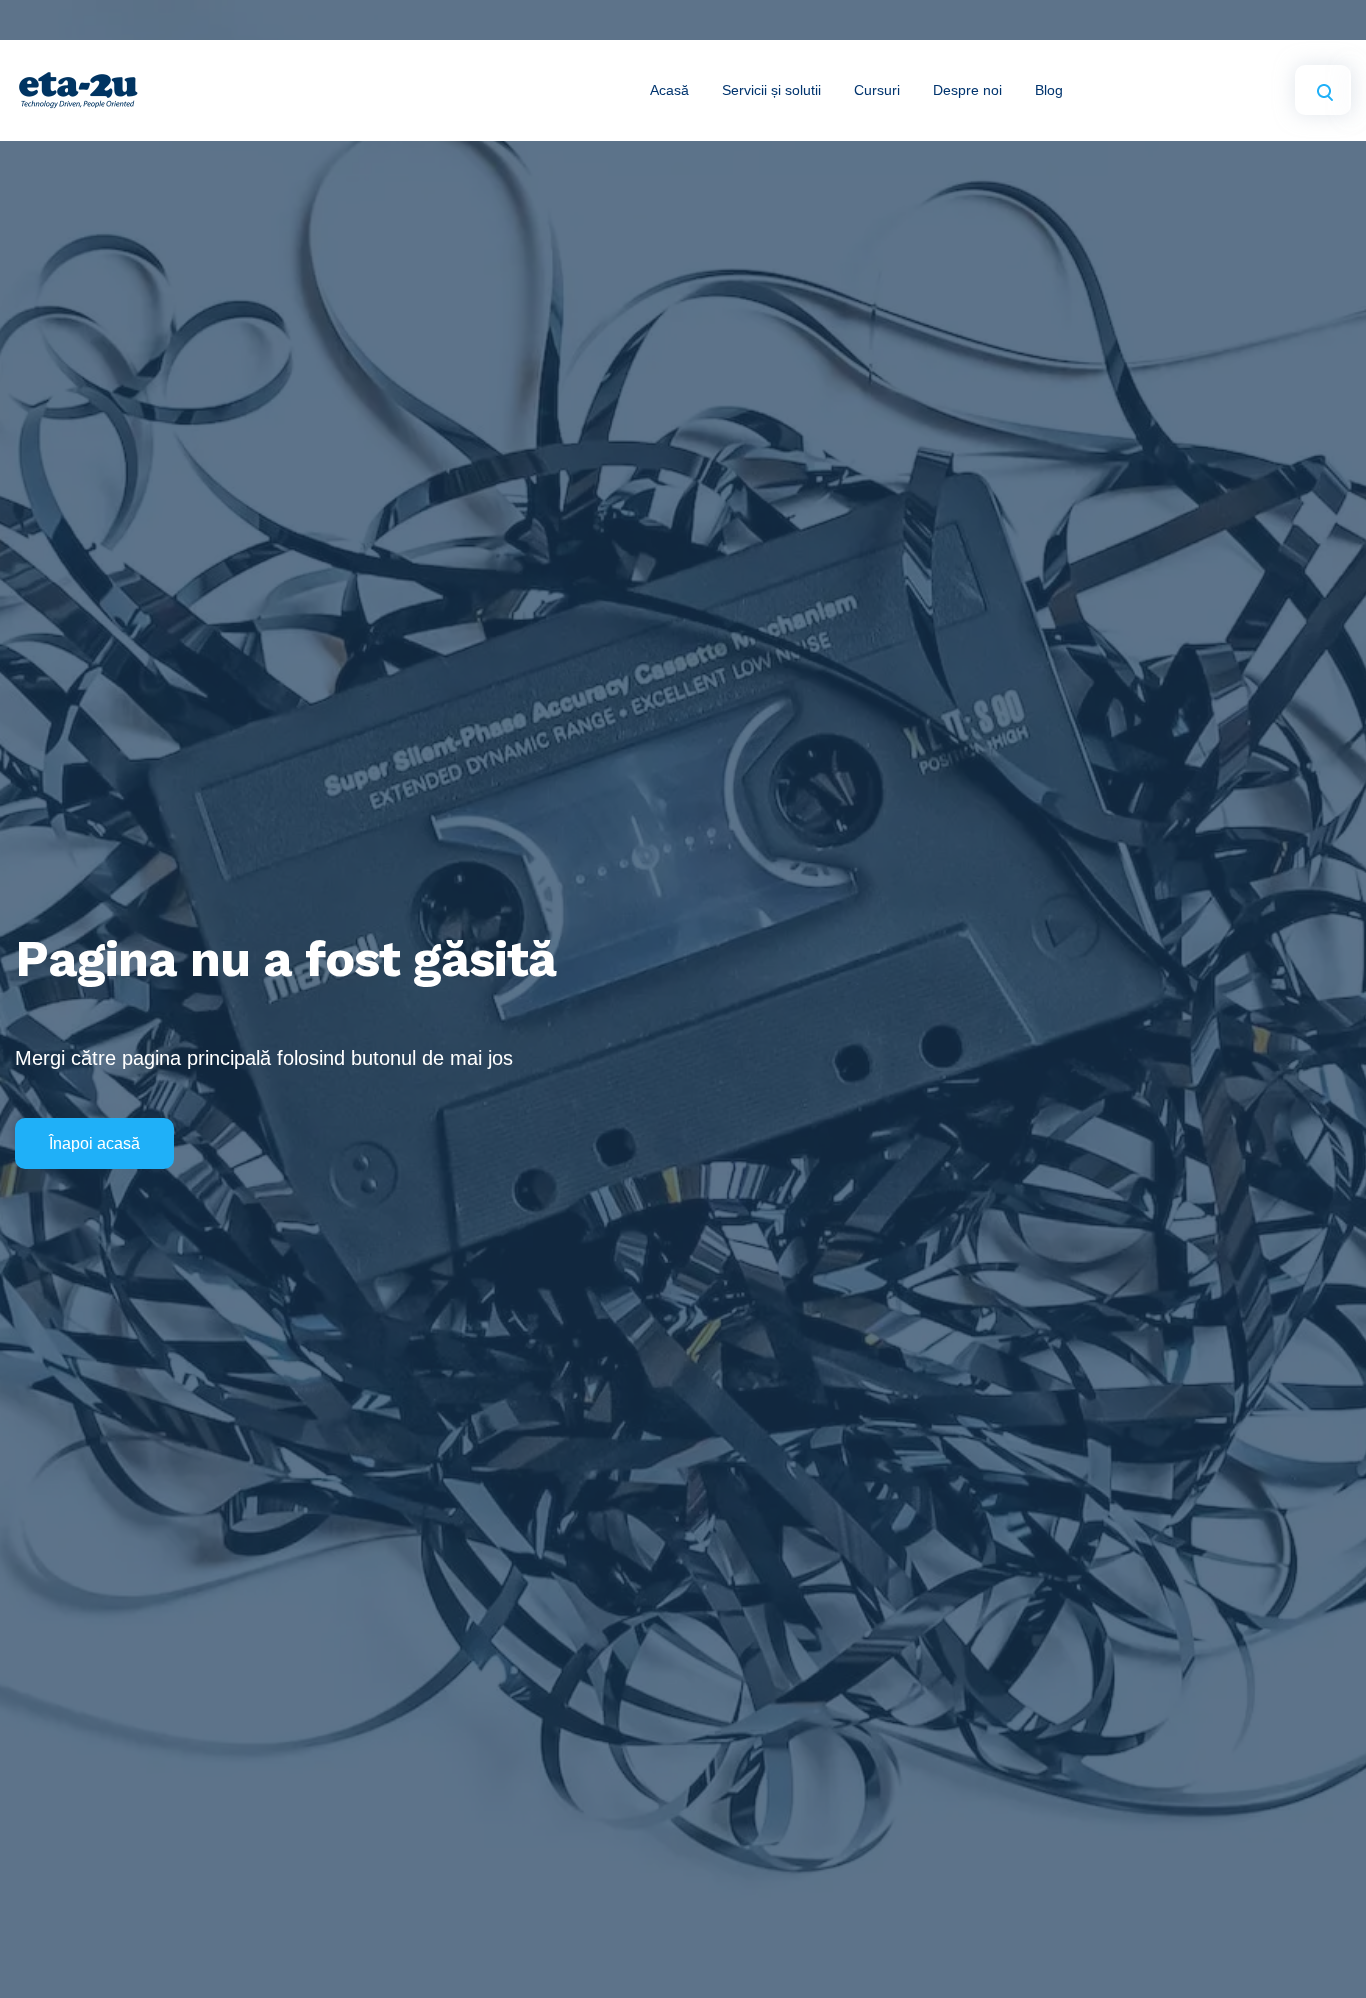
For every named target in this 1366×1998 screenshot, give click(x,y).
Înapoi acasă (94, 1143)
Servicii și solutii (771, 90)
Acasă (669, 90)
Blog (1049, 90)
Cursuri (877, 90)
